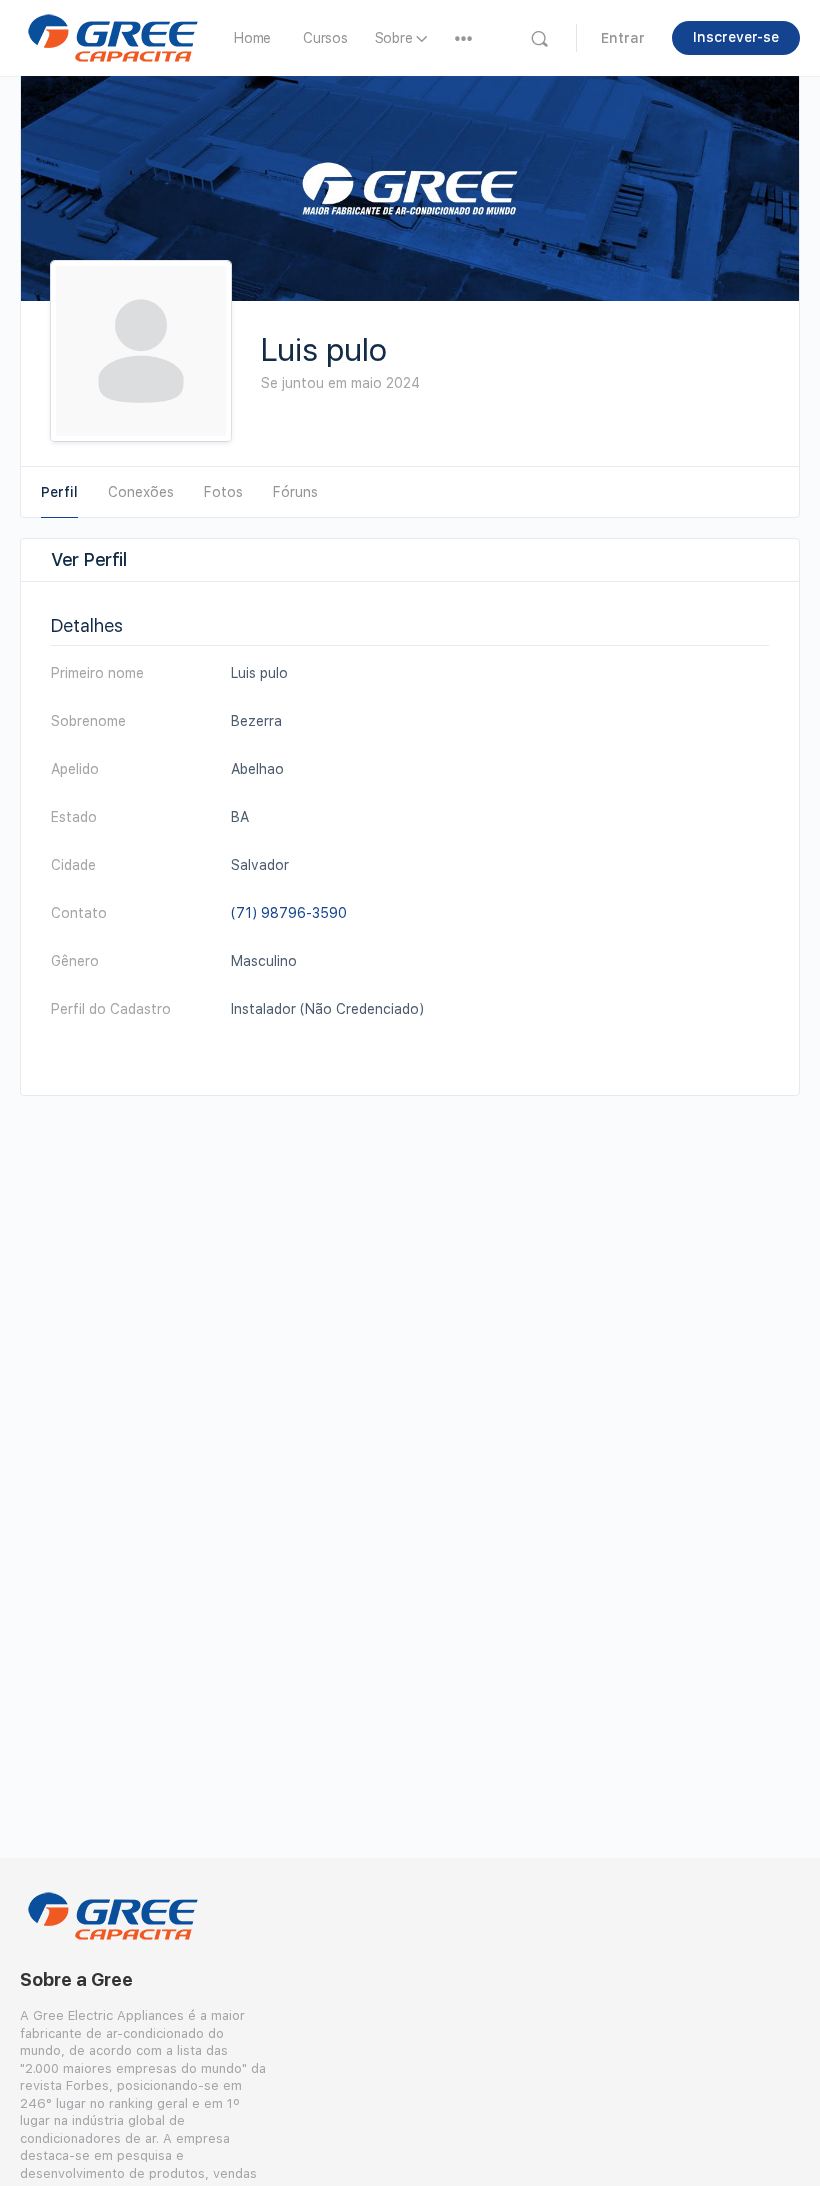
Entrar (623, 38)
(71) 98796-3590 (289, 913)
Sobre (394, 38)
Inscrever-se (736, 37)
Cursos (325, 38)
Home (252, 38)
